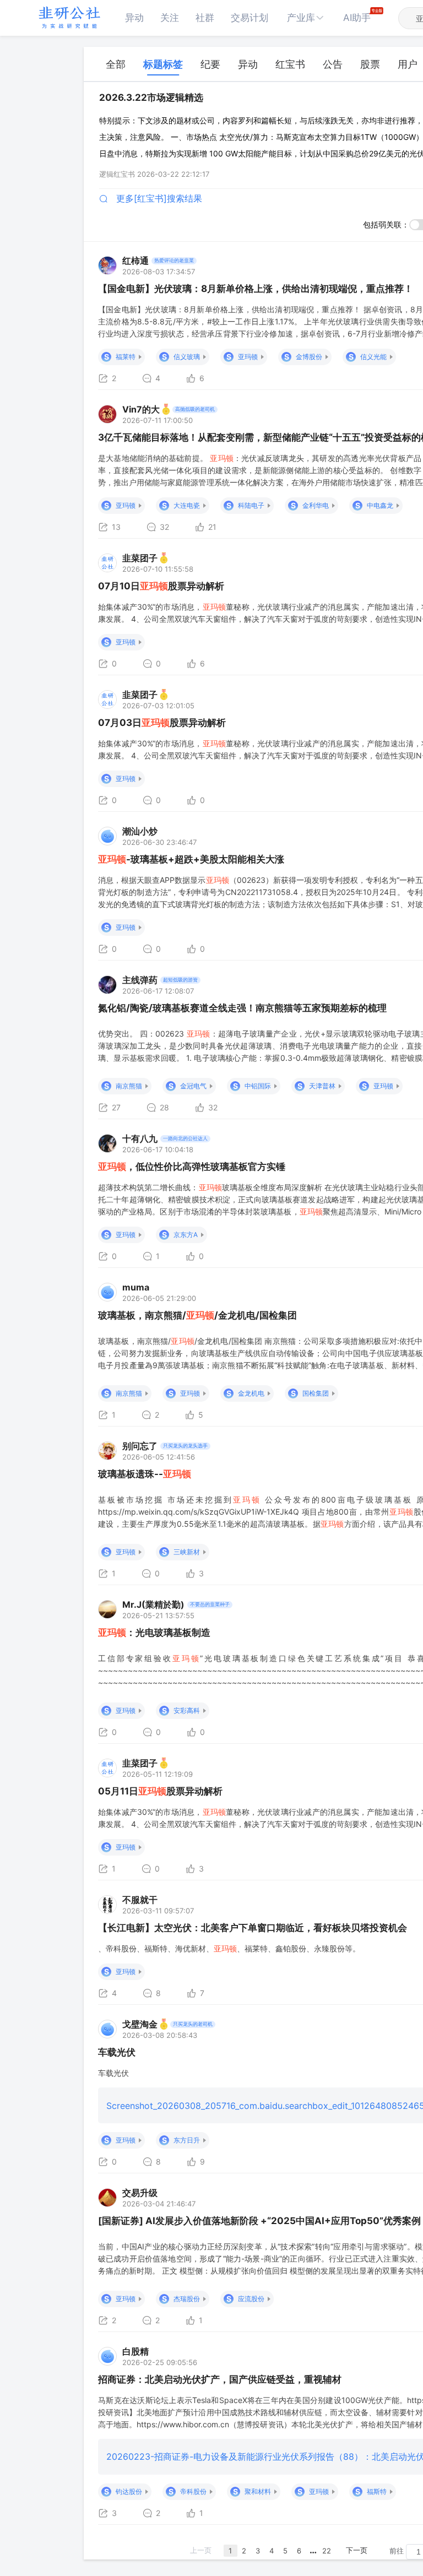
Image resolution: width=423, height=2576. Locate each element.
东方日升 (187, 2140)
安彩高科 (187, 1710)
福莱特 (126, 357)
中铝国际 (258, 1086)
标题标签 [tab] (163, 64)
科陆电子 (251, 505)
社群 (205, 18)
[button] (306, 18)
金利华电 (316, 505)
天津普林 (322, 1086)
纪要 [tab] (210, 64)
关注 (170, 18)
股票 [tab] (370, 64)
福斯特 (377, 2491)
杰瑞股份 (187, 2299)
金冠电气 (193, 1086)
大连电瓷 (187, 505)
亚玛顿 (248, 357)
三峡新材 (187, 1552)
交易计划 (250, 18)
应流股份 (251, 2299)
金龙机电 (251, 1393)
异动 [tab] (248, 64)
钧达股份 (129, 2491)
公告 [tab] (333, 64)
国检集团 (316, 1393)
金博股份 (309, 357)
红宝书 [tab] (290, 64)
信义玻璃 (187, 357)
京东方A (186, 1235)
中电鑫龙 (380, 505)
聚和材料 (258, 2491)
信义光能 (373, 357)
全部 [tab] (116, 64)
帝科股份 (193, 2491)
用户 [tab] (408, 64)
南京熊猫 (129, 1086)
